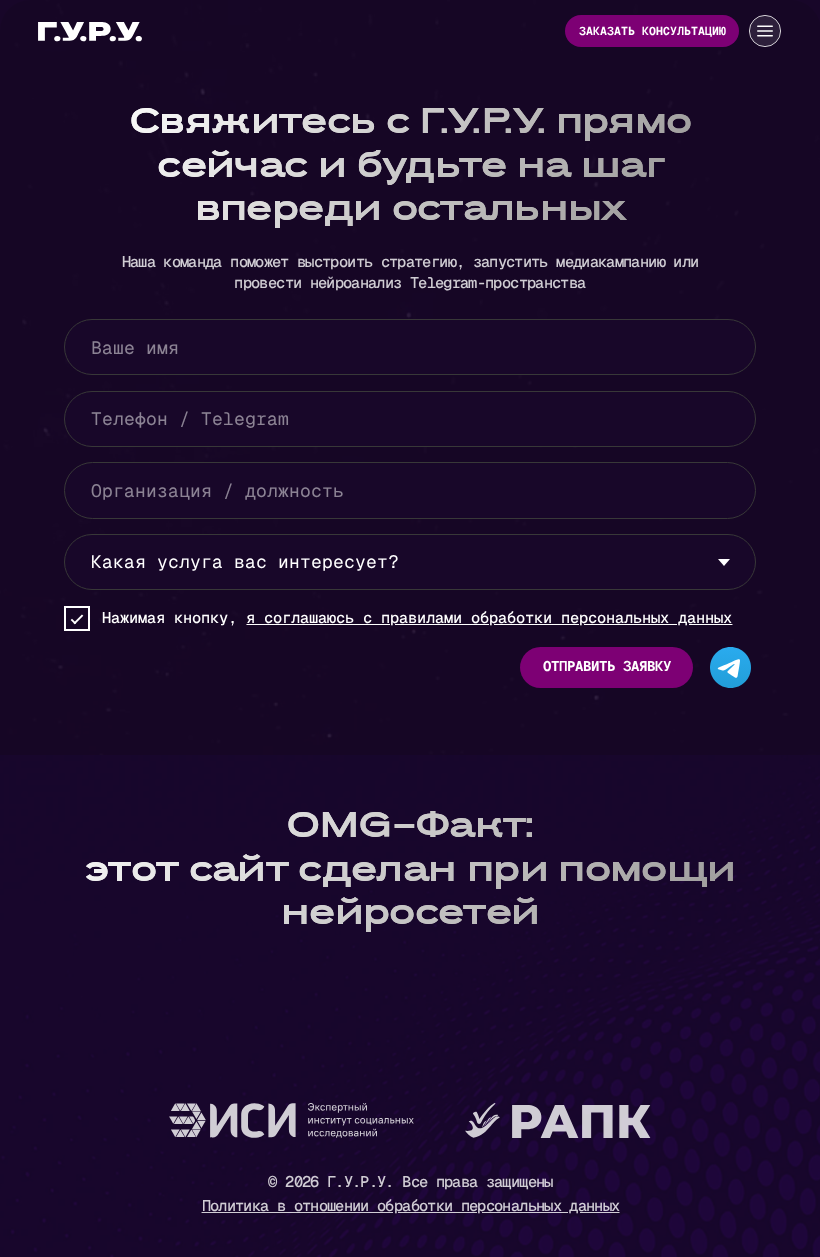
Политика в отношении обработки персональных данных (411, 1206)
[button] (765, 31)
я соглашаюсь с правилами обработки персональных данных (489, 618)
